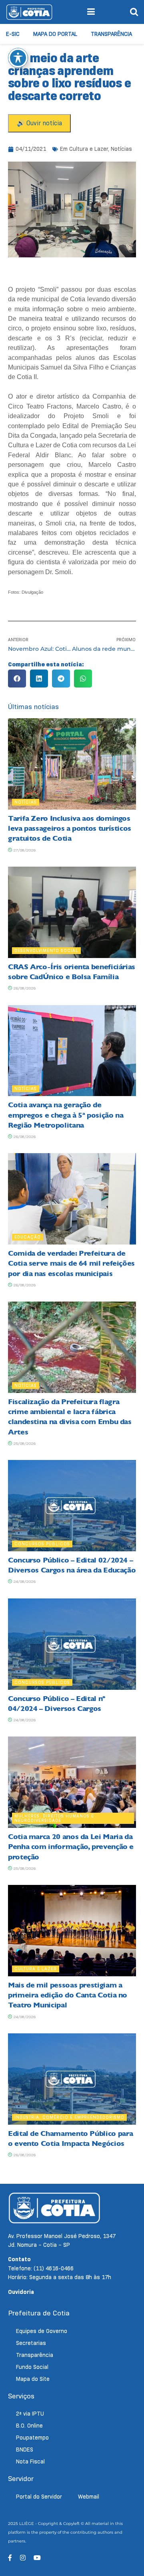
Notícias (121, 149)
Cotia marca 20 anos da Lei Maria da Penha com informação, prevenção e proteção (71, 1847)
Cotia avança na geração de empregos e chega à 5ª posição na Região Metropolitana (66, 1115)
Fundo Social (32, 2367)
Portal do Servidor (39, 2497)
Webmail (89, 2497)
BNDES (25, 2450)
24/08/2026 (24, 1581)
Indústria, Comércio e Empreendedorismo (69, 2117)
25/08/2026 (24, 1443)
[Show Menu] (91, 12)
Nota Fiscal (30, 2461)
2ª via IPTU (30, 2414)
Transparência (111, 34)
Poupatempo (32, 2438)
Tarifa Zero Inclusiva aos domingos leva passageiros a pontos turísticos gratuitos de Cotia (70, 828)
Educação (28, 1237)
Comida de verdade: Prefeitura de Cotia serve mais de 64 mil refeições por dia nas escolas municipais (71, 1263)
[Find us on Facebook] (10, 2558)
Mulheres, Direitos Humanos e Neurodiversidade (54, 1818)
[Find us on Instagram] (23, 2558)
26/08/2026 (24, 988)
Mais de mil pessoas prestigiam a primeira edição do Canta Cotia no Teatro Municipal (68, 1995)
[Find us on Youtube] (37, 2558)
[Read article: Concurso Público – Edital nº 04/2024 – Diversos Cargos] (72, 1644)
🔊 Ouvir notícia (39, 123)
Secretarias (31, 2343)
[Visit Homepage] (29, 12)
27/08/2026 (24, 850)
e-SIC (13, 34)
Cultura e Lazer (89, 149)
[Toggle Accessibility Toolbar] (18, 58)
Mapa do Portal (55, 34)
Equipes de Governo (42, 2331)
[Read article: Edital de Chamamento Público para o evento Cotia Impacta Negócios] (72, 2079)
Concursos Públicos (42, 1544)
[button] (17, 679)
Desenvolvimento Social (46, 950)
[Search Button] (134, 12)
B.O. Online (29, 2426)
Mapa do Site (33, 2379)
